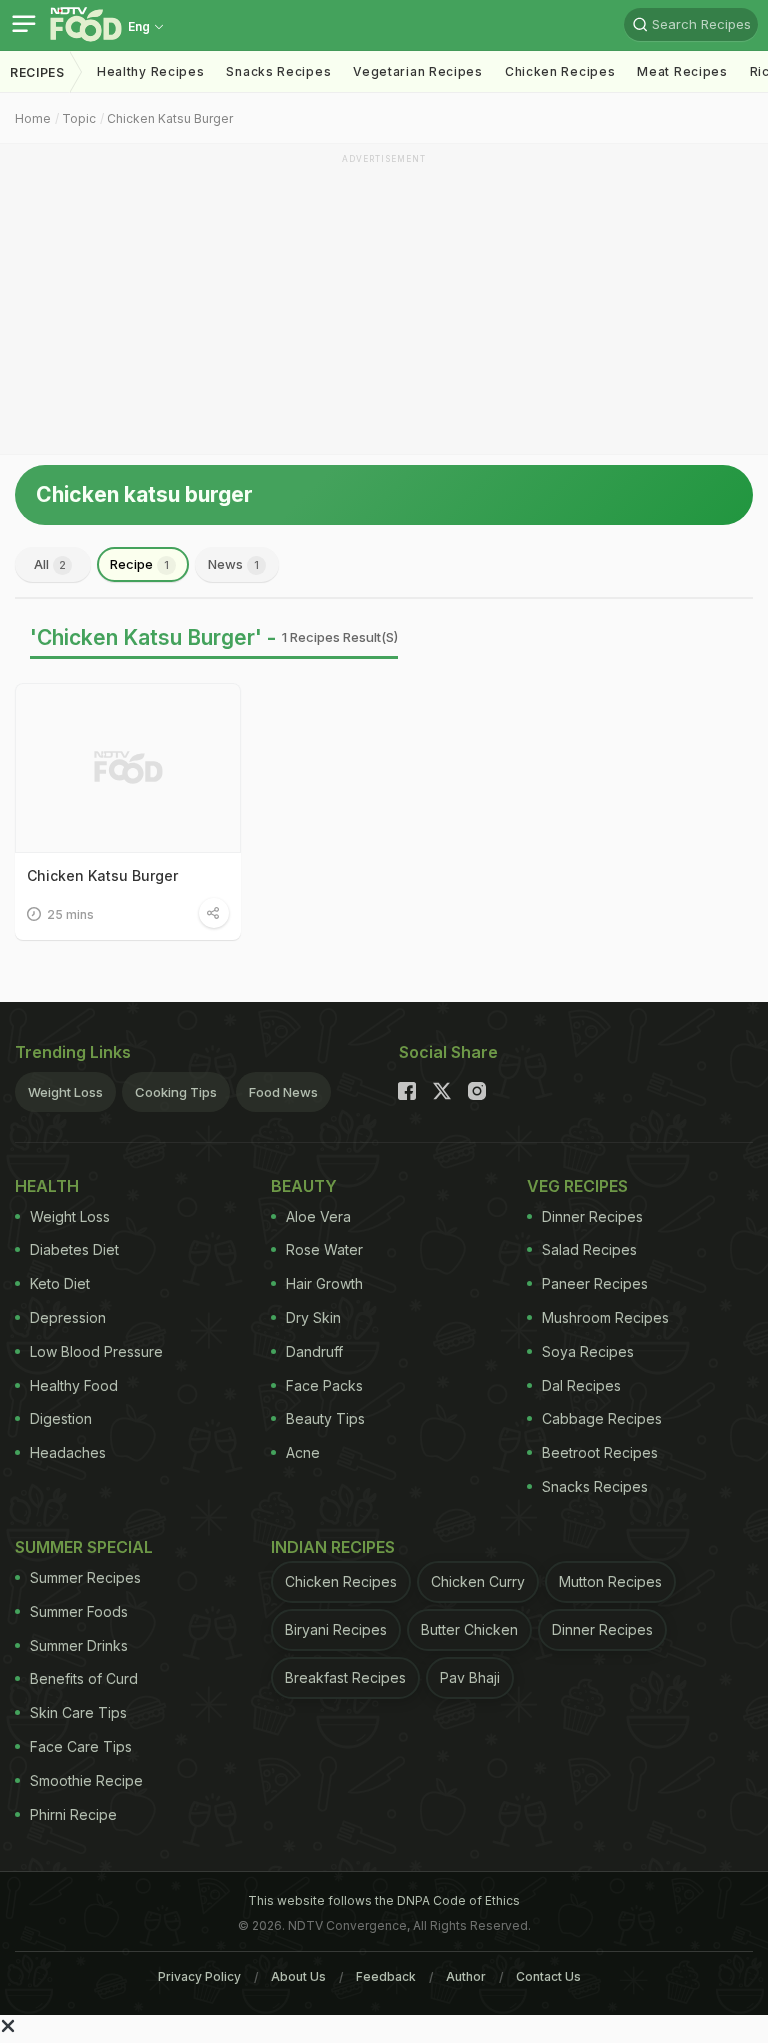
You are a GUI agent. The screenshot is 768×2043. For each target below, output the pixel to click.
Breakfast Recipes (345, 1677)
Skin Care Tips (78, 1712)
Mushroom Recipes (605, 1317)
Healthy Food (74, 1385)
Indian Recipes (333, 1547)
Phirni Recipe (73, 1814)
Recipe (139, 564)
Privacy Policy (199, 1976)
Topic (79, 118)
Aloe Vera (318, 1216)
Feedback (386, 1976)
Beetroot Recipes (600, 1452)
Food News (283, 1092)
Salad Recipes (589, 1249)
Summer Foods (79, 1611)
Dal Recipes (581, 1385)
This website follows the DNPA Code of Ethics (384, 1900)
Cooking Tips (176, 1092)
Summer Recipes (85, 1577)
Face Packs (324, 1385)
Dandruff (314, 1351)
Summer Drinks (79, 1645)
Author (466, 1976)
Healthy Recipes (151, 71)
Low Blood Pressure (96, 1351)
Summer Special (84, 1547)
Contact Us (548, 1976)
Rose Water (324, 1249)
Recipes (37, 72)
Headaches (68, 1452)
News (233, 564)
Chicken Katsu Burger (170, 118)
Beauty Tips (325, 1418)
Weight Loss (65, 1092)
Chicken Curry (478, 1581)
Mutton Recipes (610, 1581)
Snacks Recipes (278, 71)
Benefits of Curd (84, 1678)
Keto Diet (60, 1283)
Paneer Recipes (595, 1283)
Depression (68, 1317)
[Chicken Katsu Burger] (128, 768)
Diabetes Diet (74, 1249)
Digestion (61, 1418)
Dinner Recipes (592, 1216)
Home (33, 118)
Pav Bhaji (470, 1677)
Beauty (304, 1186)
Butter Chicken (469, 1629)
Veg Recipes (577, 1186)
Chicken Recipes (560, 71)
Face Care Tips (81, 1746)
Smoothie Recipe (86, 1780)
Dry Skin (313, 1317)
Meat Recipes (682, 71)
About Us (298, 1976)
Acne (303, 1452)
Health (47, 1186)
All (50, 564)
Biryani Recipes (336, 1629)
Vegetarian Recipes (418, 71)
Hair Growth (324, 1283)
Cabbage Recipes (602, 1418)
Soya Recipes (588, 1351)
